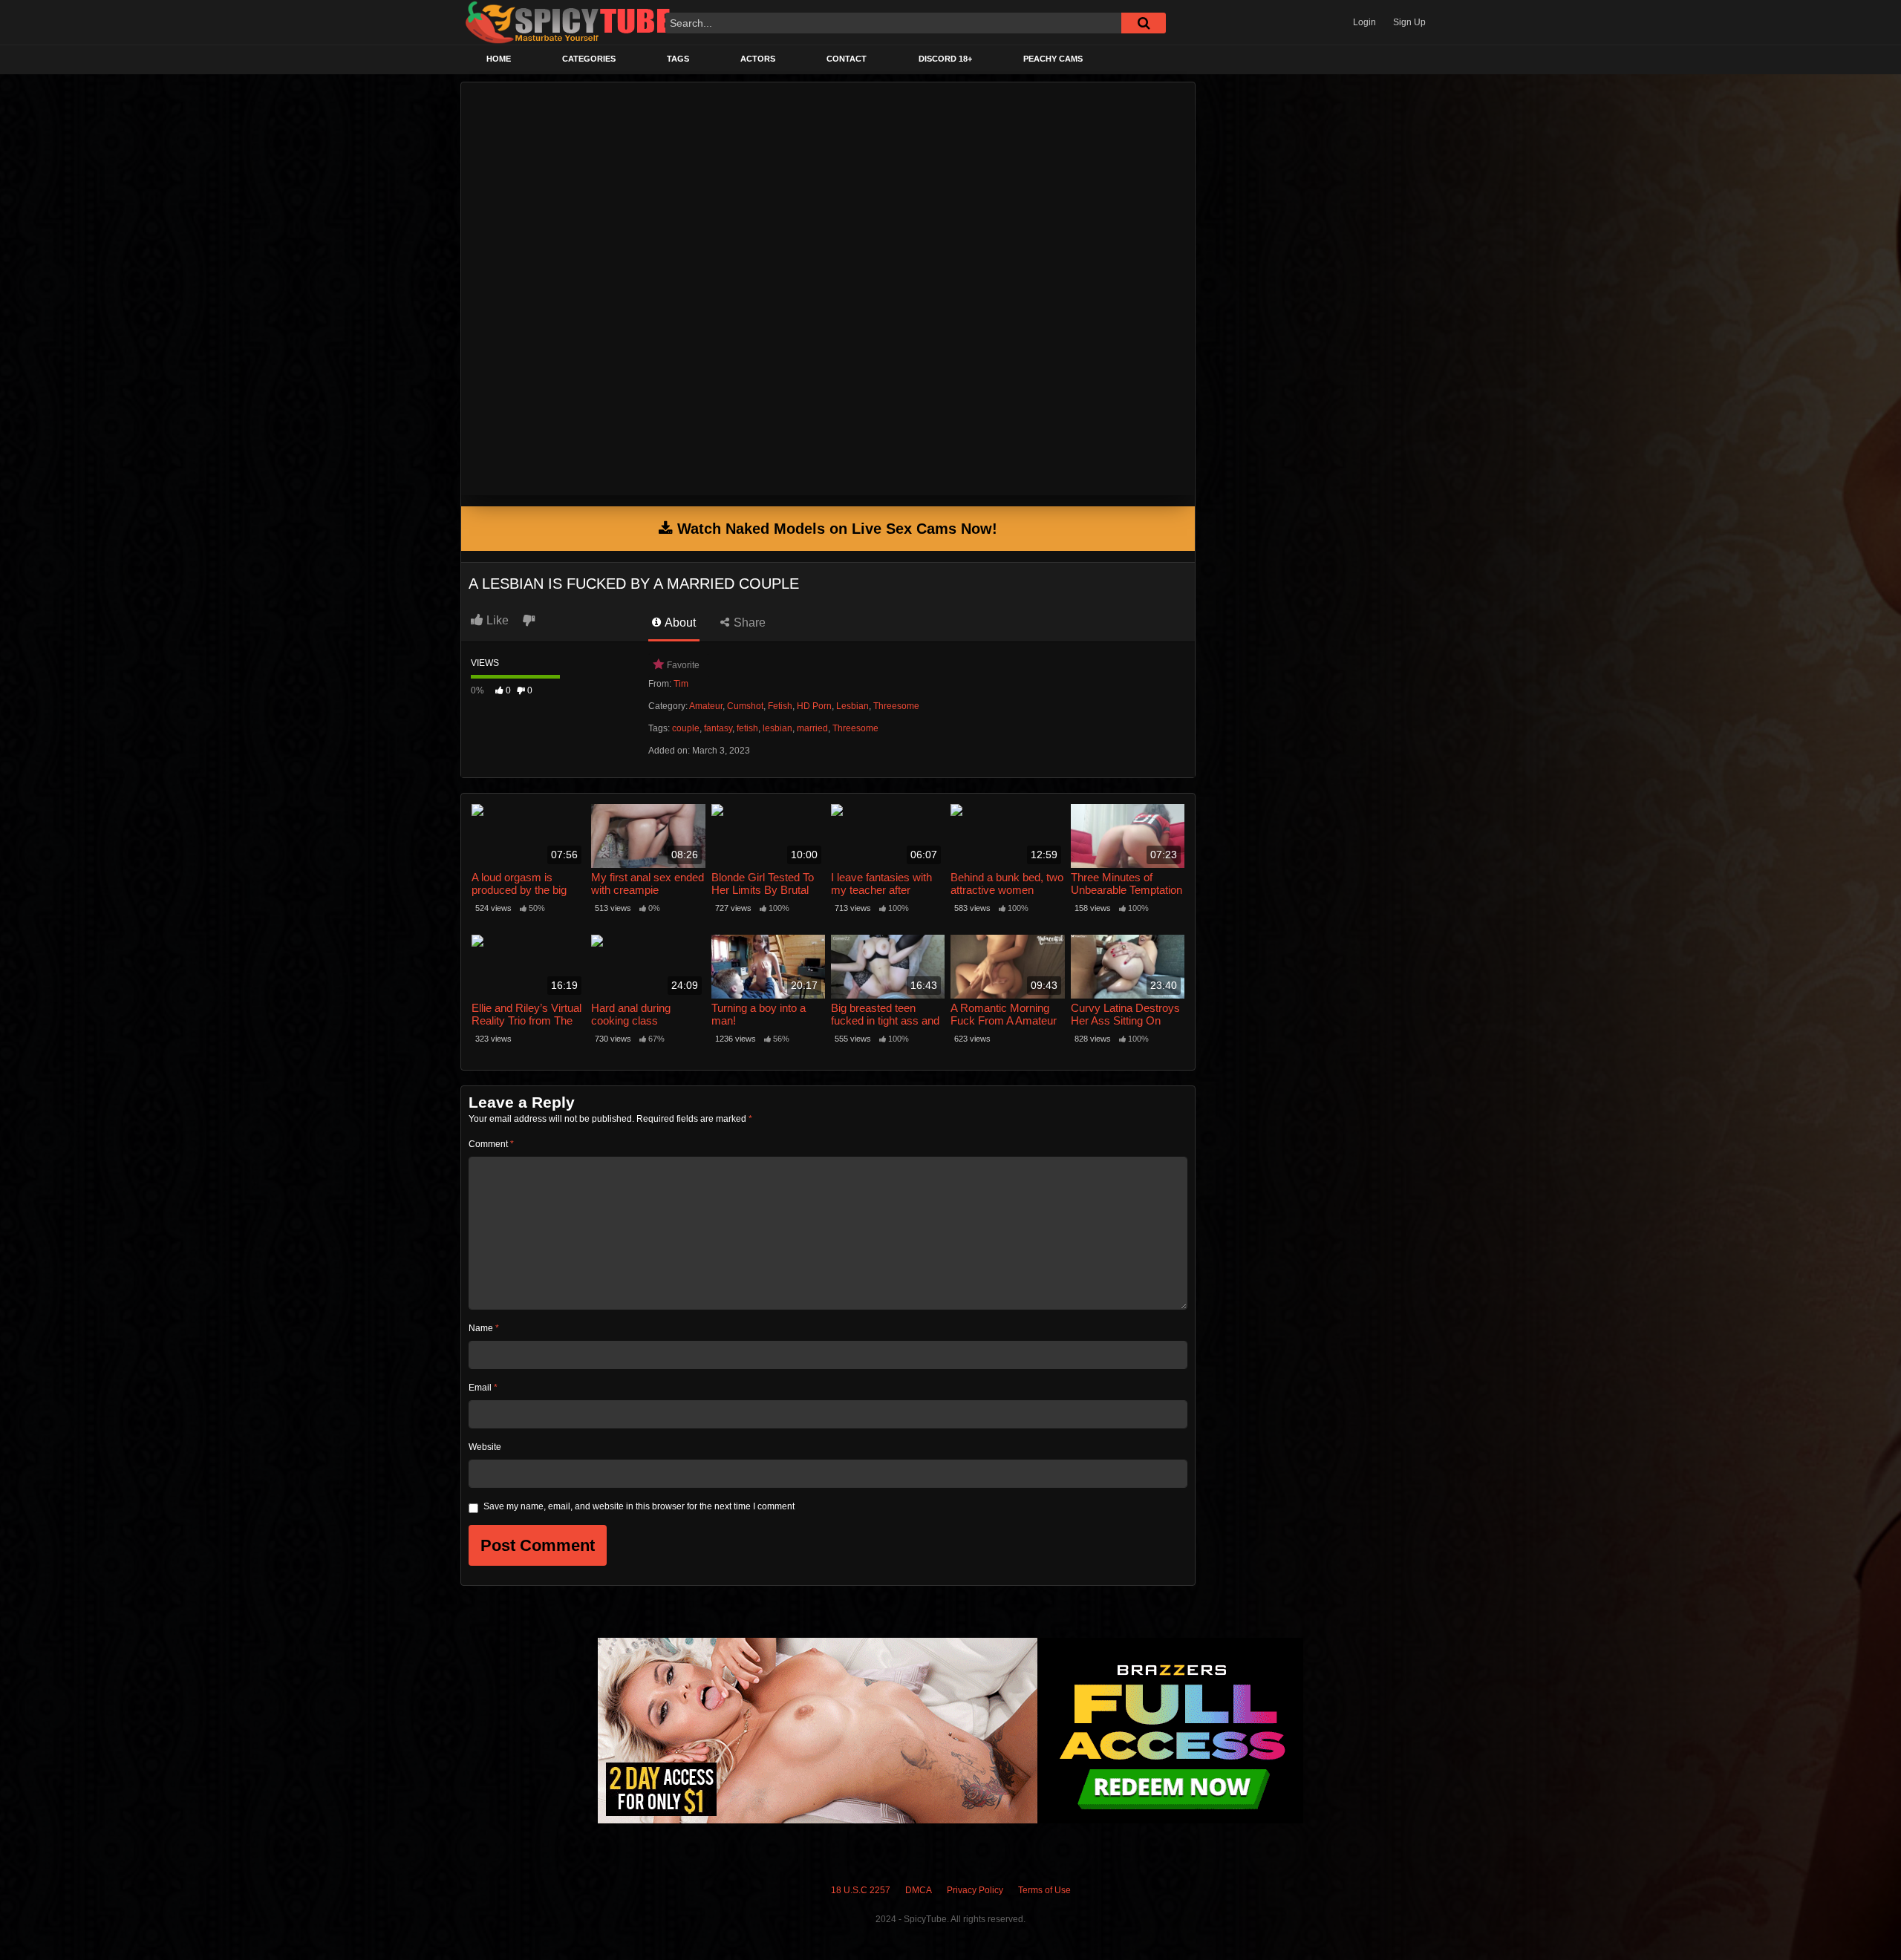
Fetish (780, 706)
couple (686, 728)
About (679, 623)
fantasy (718, 728)
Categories (589, 59)
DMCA (919, 1890)
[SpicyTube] (568, 23)
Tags (678, 59)
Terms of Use (1044, 1890)
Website (485, 1447)
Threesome (896, 706)
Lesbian (852, 706)
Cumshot (745, 706)
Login (1364, 22)
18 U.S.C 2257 (861, 1890)
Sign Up (1409, 22)
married (812, 728)
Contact (847, 59)
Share (748, 623)
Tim (681, 684)
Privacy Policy (975, 1890)
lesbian (777, 728)
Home (499, 59)
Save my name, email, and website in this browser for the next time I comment (639, 1506)
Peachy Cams (1053, 59)
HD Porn (814, 706)
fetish (747, 728)
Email (483, 1388)
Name (484, 1328)
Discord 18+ (945, 59)
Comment (491, 1144)
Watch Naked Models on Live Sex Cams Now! (835, 529)
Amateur (706, 706)
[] (1144, 23)
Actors (758, 59)
